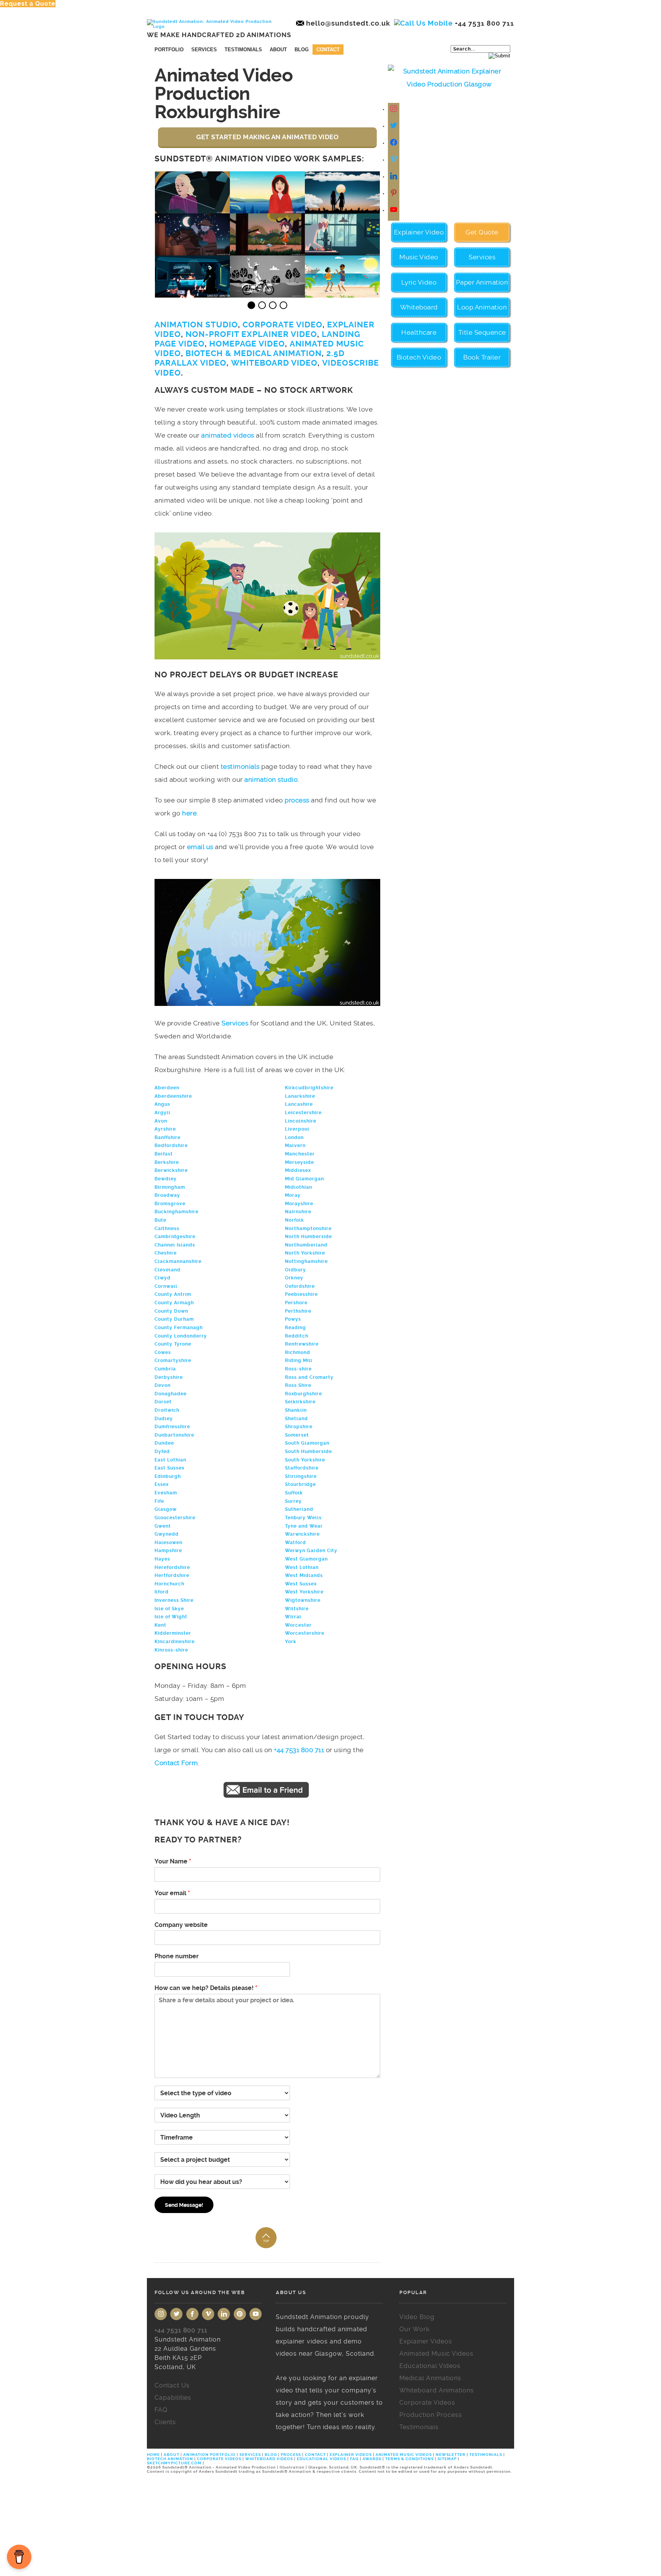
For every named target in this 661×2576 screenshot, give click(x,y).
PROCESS (291, 2455)
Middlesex (298, 1170)
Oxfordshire (300, 1286)
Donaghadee (171, 1394)
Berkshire (167, 1162)
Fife (159, 1501)
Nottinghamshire (306, 1261)
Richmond (298, 1352)
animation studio (271, 779)
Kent (160, 1625)
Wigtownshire (303, 1600)
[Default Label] (394, 160)
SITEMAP (447, 2459)
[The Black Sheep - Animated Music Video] (268, 293)
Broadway (167, 1195)
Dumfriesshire (172, 1427)
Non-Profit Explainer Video (251, 334)
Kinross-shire (171, 1650)
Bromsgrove (170, 1204)
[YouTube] (256, 2314)
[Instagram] (394, 109)
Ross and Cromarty (309, 1377)
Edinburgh (168, 1476)
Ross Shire (298, 1385)
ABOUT (172, 2455)
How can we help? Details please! (206, 1988)
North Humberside (309, 1237)
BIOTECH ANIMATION (171, 2459)
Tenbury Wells (303, 1518)
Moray (293, 1195)
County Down (171, 1311)
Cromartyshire (173, 1360)
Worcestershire (305, 1633)
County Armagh (174, 1303)
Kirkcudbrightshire (309, 1088)
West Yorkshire (304, 1592)
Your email (172, 1893)
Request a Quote (28, 4)
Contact (328, 50)
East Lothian (170, 1460)
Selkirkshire (300, 1402)
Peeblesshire (301, 1294)
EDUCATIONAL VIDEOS (322, 2459)
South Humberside (309, 1452)
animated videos (228, 435)
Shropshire (299, 1427)
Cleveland (168, 1270)
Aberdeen (167, 1088)
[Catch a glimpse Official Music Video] (268, 209)
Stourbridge (300, 1484)
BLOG (271, 2455)
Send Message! (184, 2205)
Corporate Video (282, 325)
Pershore (296, 1303)
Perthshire (298, 1311)
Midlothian (299, 1187)
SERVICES (250, 2455)
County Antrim (173, 1294)
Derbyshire (169, 1377)
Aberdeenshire (173, 1096)
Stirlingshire (301, 1476)
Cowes (163, 1352)
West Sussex (301, 1584)
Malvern (295, 1146)
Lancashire (299, 1104)
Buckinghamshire (177, 1212)
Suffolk (294, 1493)
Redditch (297, 1336)
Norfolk (295, 1220)
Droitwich (167, 1410)
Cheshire (166, 1253)
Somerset (297, 1435)
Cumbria (165, 1369)
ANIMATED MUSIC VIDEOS (404, 2455)
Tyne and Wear (304, 1526)
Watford (295, 1543)
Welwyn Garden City (311, 1551)
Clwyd (163, 1278)
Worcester (298, 1625)
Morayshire (299, 1204)
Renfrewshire (302, 1344)
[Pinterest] (240, 2314)
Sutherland (299, 1509)
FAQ (354, 2459)
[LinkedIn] (224, 2314)
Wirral (293, 1617)
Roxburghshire (304, 1394)
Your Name (173, 1861)
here (189, 813)
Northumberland (306, 1245)
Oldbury (295, 1270)
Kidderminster (173, 1633)
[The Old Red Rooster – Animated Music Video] (193, 251)
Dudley (164, 1419)
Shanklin (296, 1410)
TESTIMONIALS (486, 2455)
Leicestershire (303, 1113)
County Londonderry (181, 1336)
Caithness (167, 1229)
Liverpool (297, 1129)
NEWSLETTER (451, 2455)
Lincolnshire (301, 1121)
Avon (161, 1121)
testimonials (240, 766)
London (294, 1137)
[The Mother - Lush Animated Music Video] (268, 251)
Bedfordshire (171, 1146)
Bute (160, 1220)
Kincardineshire (175, 1642)
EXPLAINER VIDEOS (351, 2455)
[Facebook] (394, 143)
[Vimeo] (208, 2314)
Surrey (293, 1501)
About (278, 50)
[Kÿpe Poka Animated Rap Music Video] (193, 293)
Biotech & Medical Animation (254, 353)
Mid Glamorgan (304, 1179)
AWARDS (372, 2459)
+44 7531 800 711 (299, 1750)
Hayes (162, 1559)
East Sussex (169, 1468)
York (291, 1642)
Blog (302, 50)
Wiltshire (297, 1609)
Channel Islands (175, 1245)
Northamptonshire (308, 1229)
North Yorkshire (305, 1253)
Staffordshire (302, 1468)
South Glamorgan (307, 1443)
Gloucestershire (175, 1518)
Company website (181, 1925)
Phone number (177, 1956)
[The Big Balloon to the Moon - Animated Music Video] (343, 209)
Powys (293, 1319)
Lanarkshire (300, 1096)
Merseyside (300, 1162)
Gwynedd (167, 1534)
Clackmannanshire (178, 1261)
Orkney (294, 1278)
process (297, 800)
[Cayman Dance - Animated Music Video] (343, 293)
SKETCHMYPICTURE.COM (175, 2463)
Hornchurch (169, 1584)
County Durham (174, 1319)
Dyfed (162, 1452)
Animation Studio (196, 325)
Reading (295, 1328)
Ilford (162, 1592)
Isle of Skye (169, 1609)
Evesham (166, 1493)
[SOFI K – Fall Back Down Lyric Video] (193, 209)
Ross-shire (298, 1369)
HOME (154, 2455)
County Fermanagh (179, 1328)
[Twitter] (394, 126)
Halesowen (169, 1543)
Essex (162, 1484)
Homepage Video (247, 344)
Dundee (164, 1443)
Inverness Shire (174, 1600)
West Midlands (304, 1575)
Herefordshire (172, 1567)
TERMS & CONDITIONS (409, 2459)
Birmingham (170, 1187)
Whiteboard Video (274, 363)
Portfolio (169, 50)
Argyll (163, 1113)
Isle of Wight (171, 1617)
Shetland (296, 1419)
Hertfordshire (172, 1575)
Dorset (163, 1402)
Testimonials (243, 50)
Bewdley (166, 1179)
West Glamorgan (306, 1559)
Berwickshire (171, 1170)
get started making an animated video (267, 137)
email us (200, 847)
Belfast (164, 1154)
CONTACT (315, 2455)
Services (204, 50)
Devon (163, 1385)
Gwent (163, 1526)
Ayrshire (165, 1129)
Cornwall (166, 1286)
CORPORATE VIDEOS (219, 2459)
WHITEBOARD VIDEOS (269, 2459)
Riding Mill (299, 1360)
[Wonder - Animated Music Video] (343, 251)
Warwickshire (302, 1534)
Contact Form (176, 1763)
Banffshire (168, 1137)
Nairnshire (298, 1212)
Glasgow (166, 1509)
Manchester (300, 1154)
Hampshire (168, 1551)
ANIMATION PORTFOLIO (210, 2455)
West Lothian (302, 1567)
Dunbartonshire (174, 1435)
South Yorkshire (305, 1460)
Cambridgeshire (175, 1237)
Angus (162, 1104)
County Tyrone (173, 1344)
